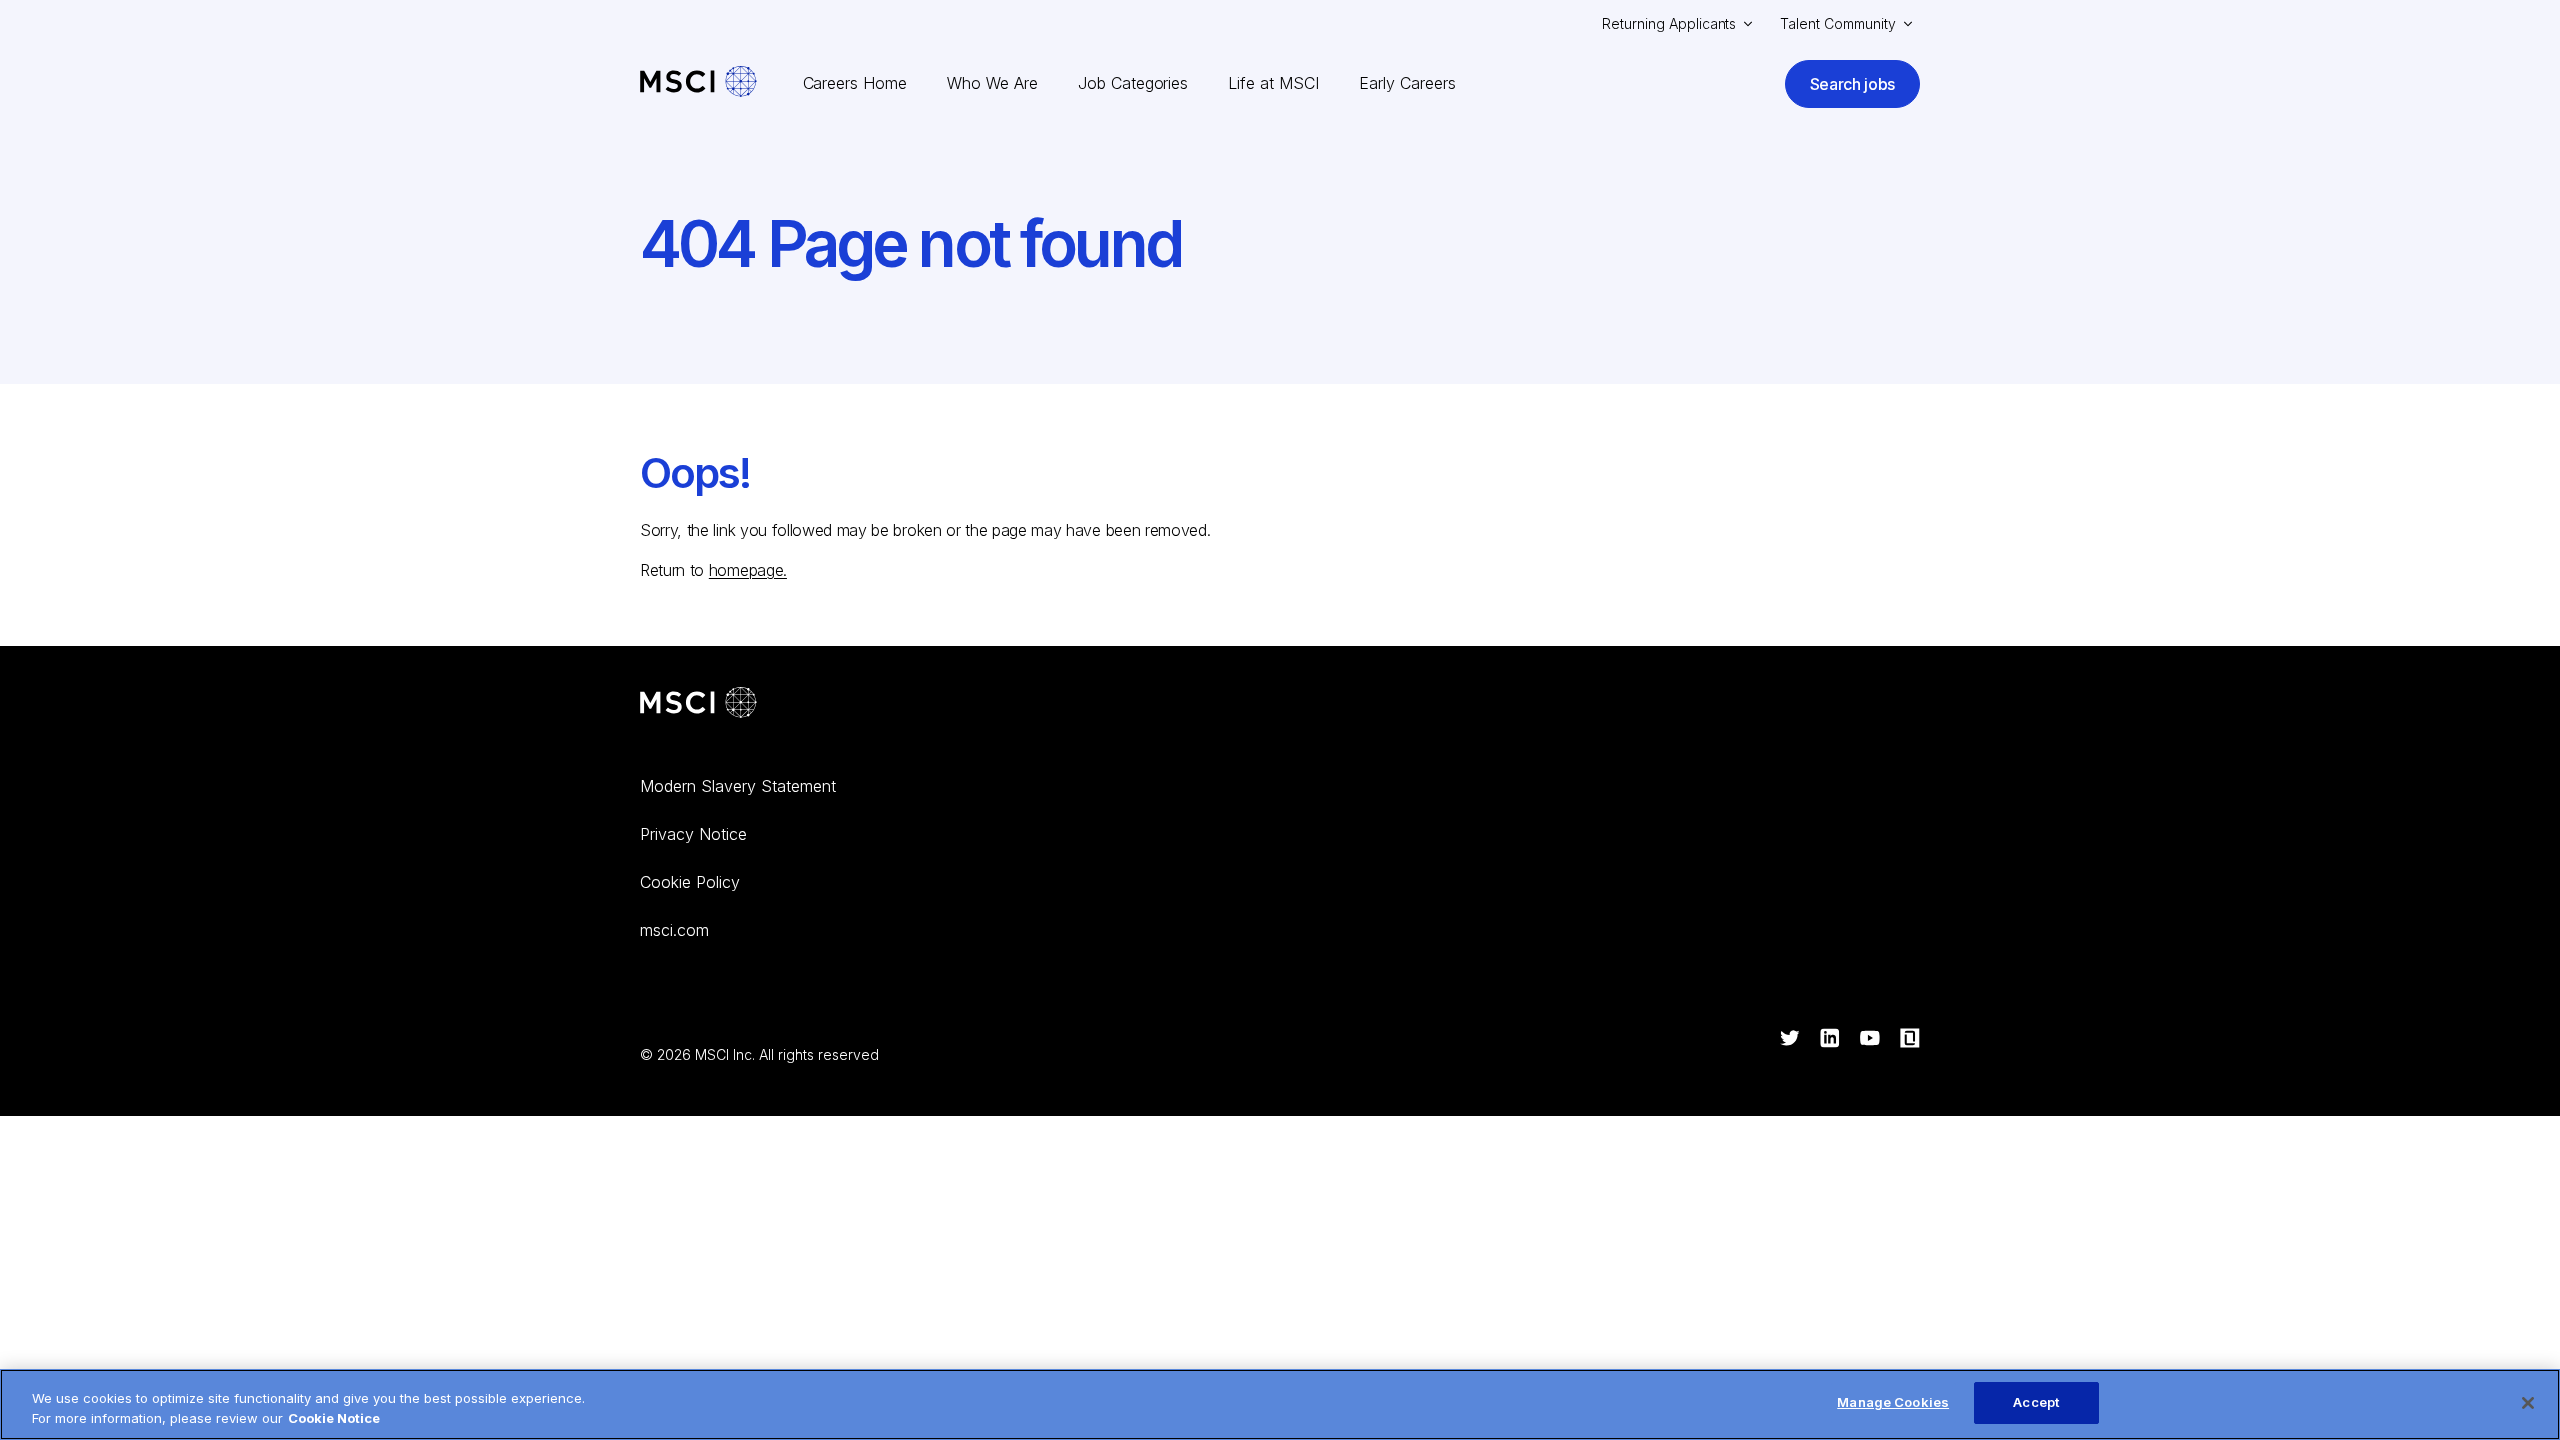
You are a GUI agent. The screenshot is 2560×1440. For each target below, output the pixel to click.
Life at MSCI (1273, 83)
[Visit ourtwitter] (1790, 1040)
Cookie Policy (690, 882)
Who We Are (992, 83)
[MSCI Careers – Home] (698, 83)
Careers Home (855, 83)
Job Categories (1133, 83)
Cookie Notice (334, 1418)
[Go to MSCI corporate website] (698, 704)
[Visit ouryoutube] (1870, 1040)
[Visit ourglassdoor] (1910, 1040)
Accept (2036, 1402)
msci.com (674, 930)
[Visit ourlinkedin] (1830, 1040)
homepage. (748, 570)
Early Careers (1407, 83)
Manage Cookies (1893, 1402)
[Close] (2528, 1403)
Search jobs (1852, 84)
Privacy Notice (693, 834)
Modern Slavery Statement (738, 786)
